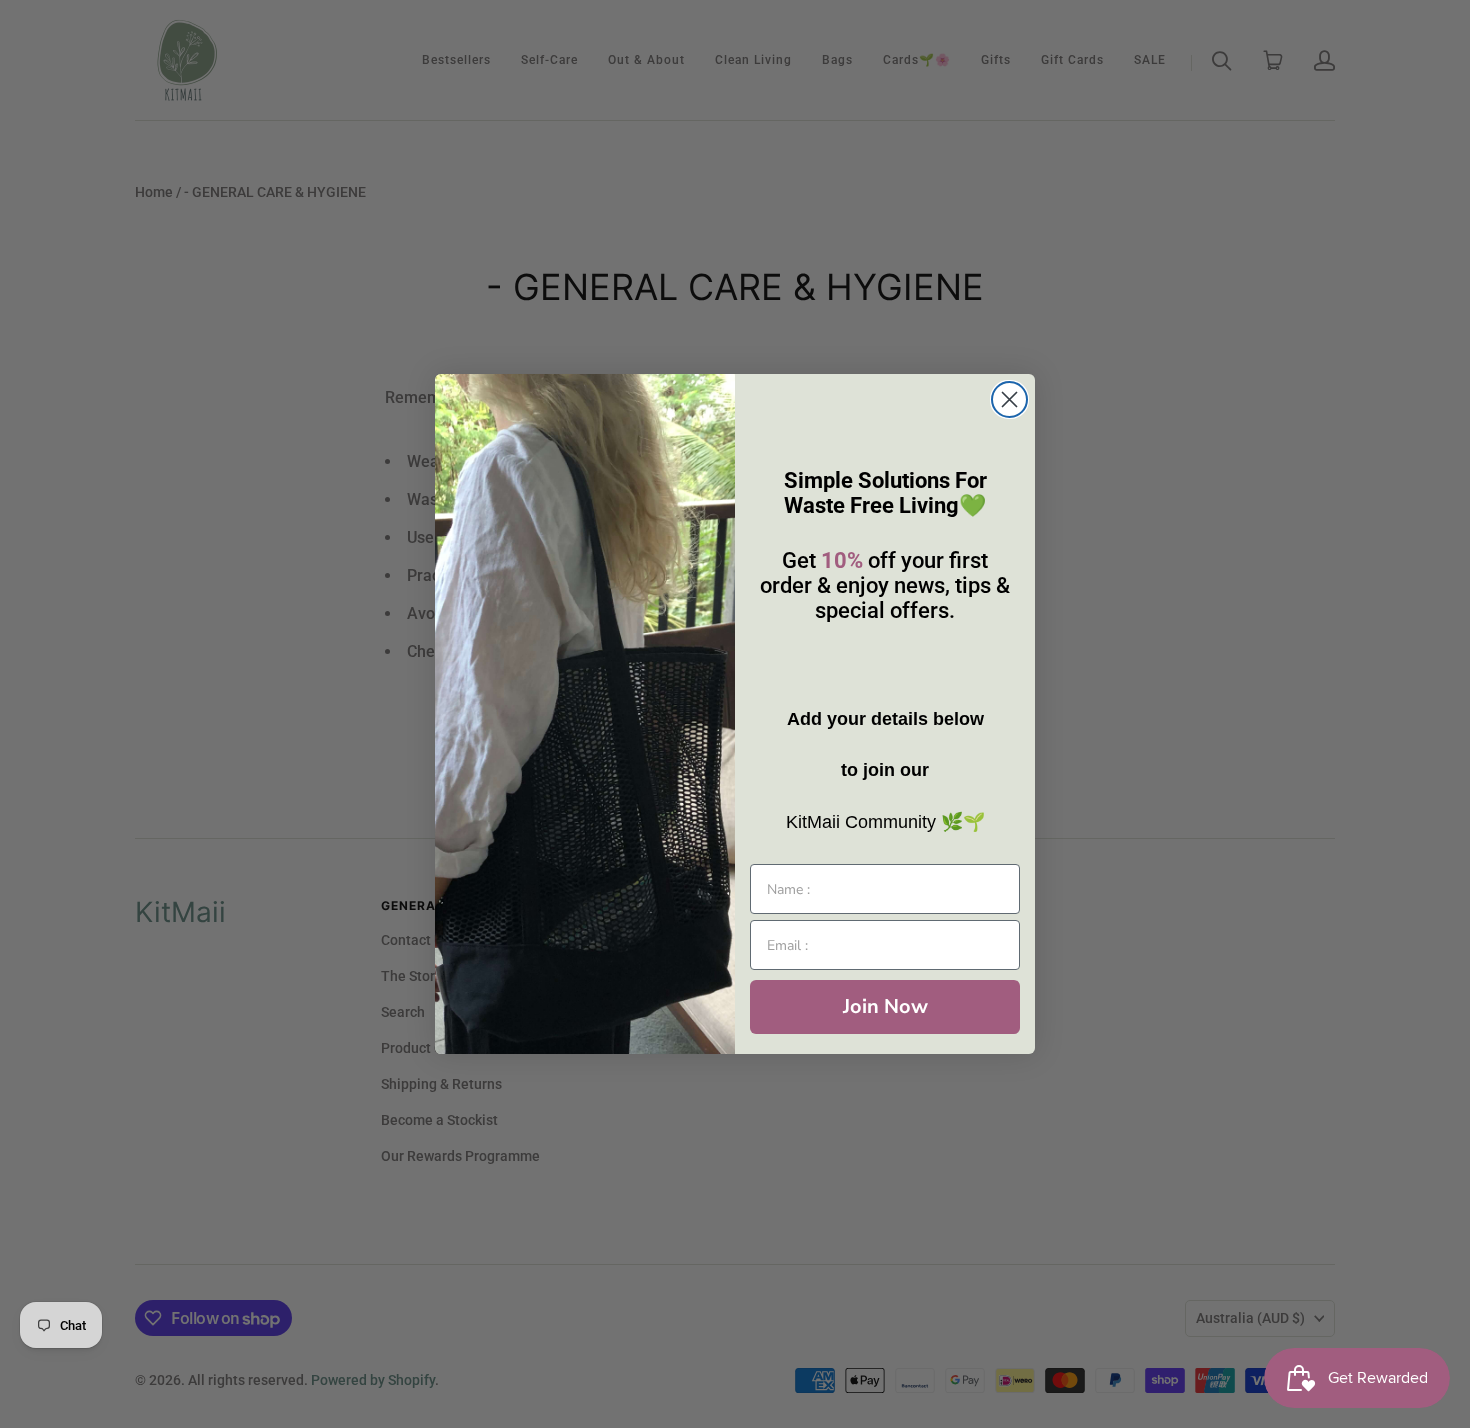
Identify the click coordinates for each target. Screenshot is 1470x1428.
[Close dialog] (1009, 399)
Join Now (885, 1006)
